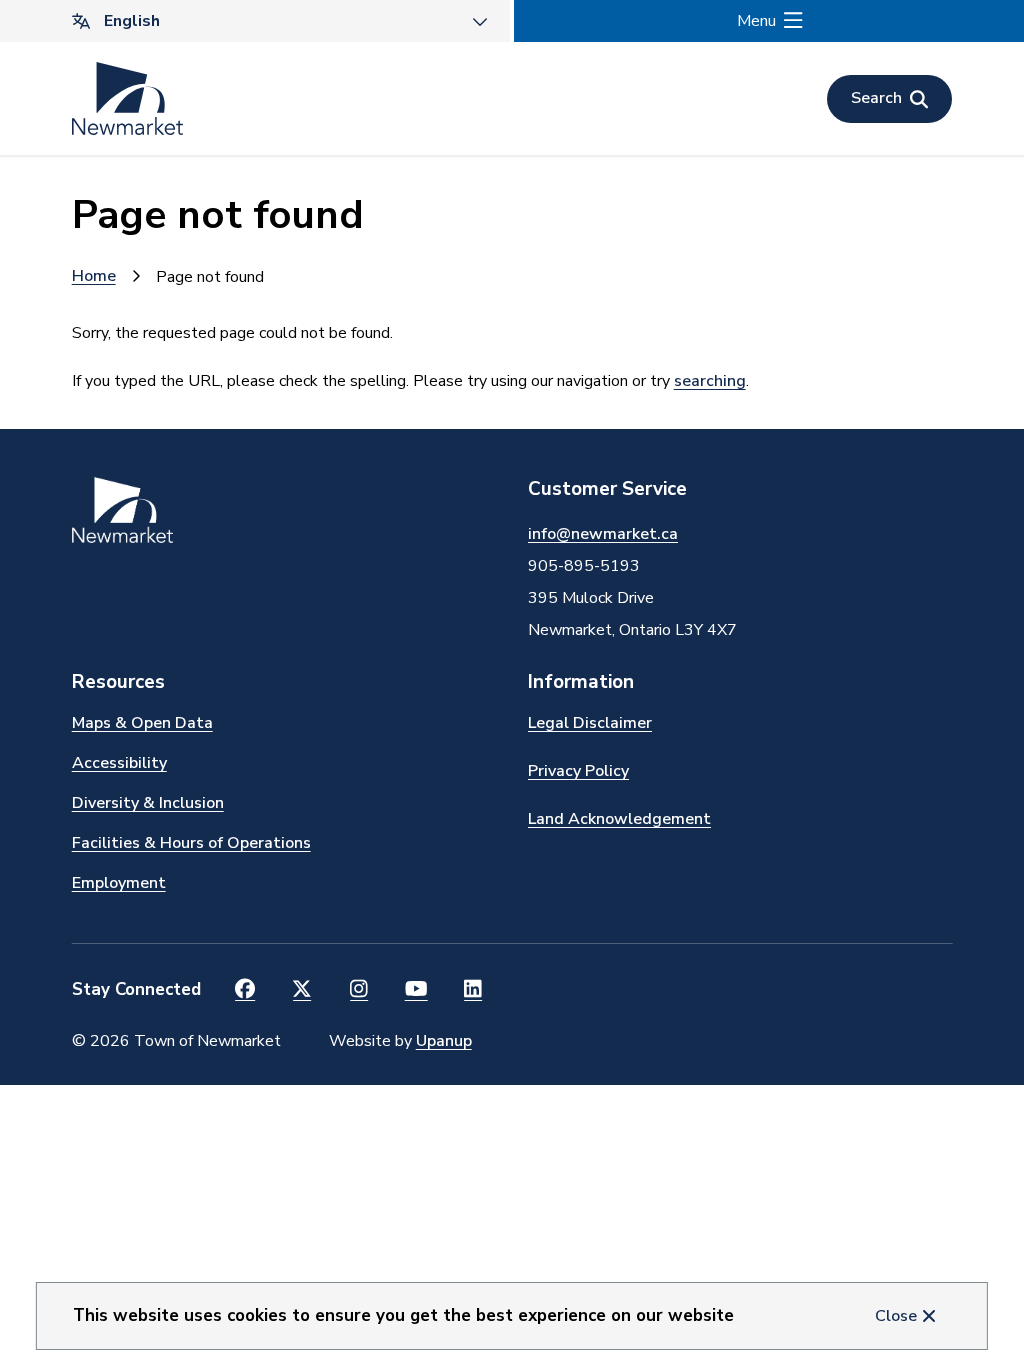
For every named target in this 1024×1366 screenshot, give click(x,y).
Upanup (444, 1041)
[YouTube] (416, 990)
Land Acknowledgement (619, 819)
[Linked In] (473, 990)
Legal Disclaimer (590, 723)
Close (896, 1316)
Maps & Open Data (142, 723)
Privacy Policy (578, 771)
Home (94, 276)
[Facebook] (245, 990)
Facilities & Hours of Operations (191, 843)
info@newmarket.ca (603, 534)
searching (710, 381)
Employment (119, 883)
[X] (302, 990)
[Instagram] (359, 990)
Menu (756, 21)
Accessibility (119, 763)
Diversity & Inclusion (148, 803)
